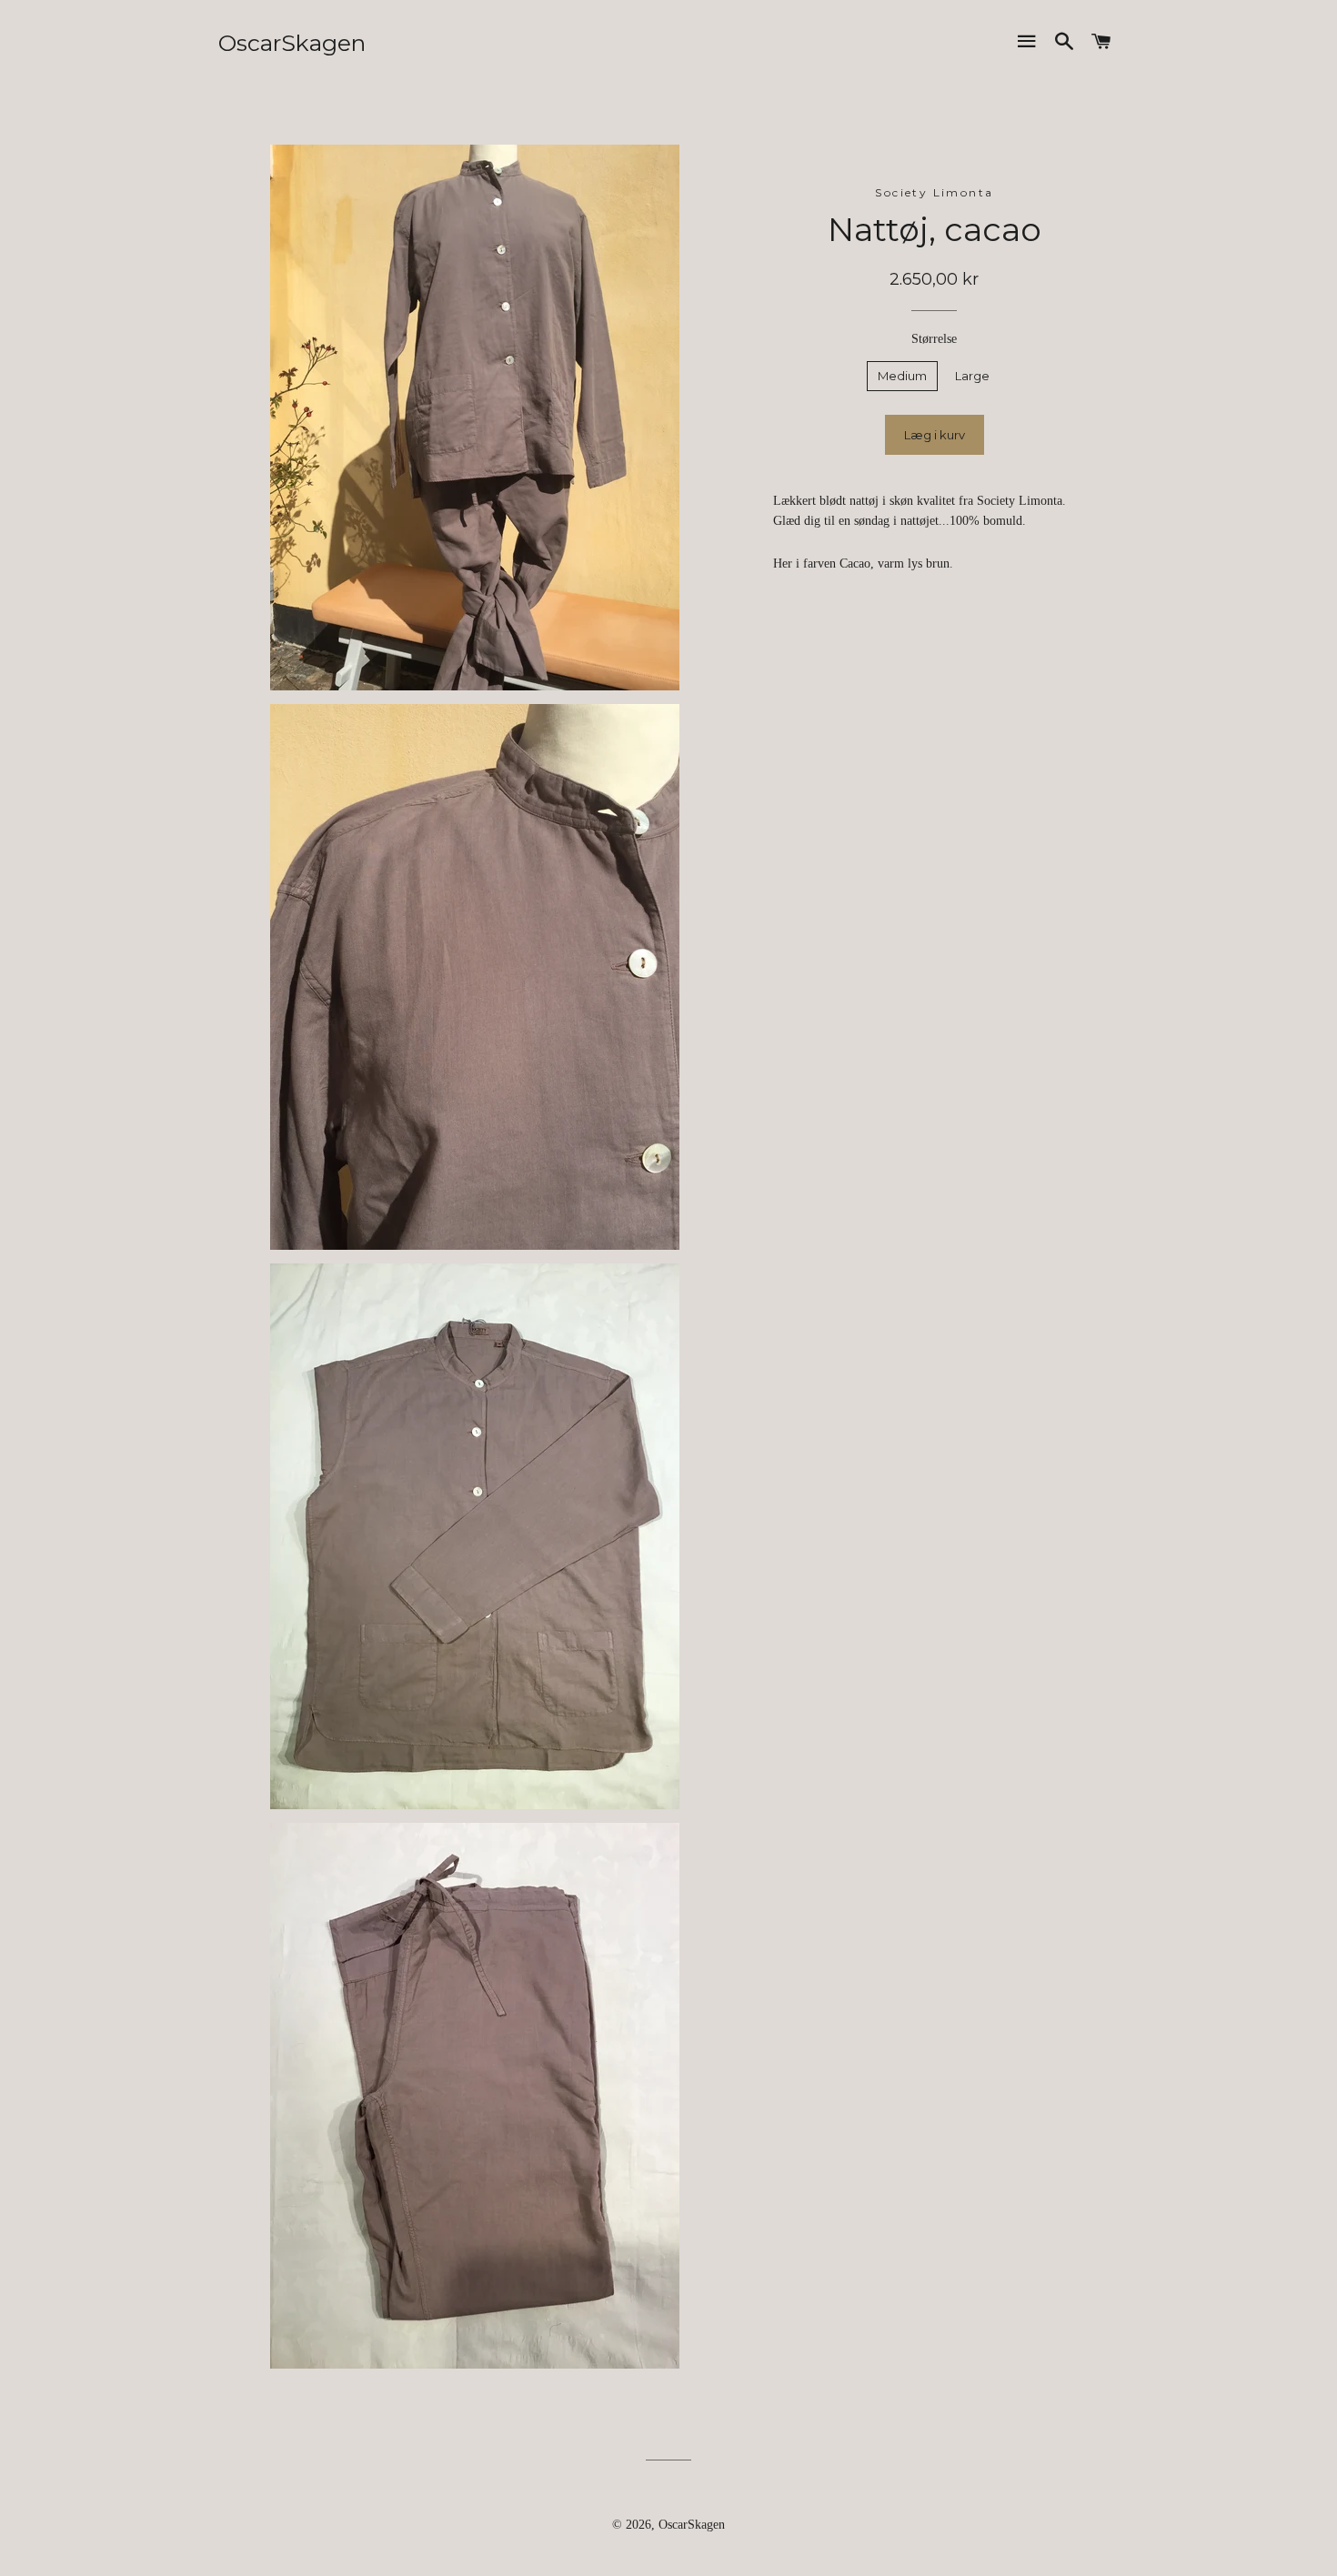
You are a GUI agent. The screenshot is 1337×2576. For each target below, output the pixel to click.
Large (972, 376)
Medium (902, 376)
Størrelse (934, 339)
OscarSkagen (292, 43)
